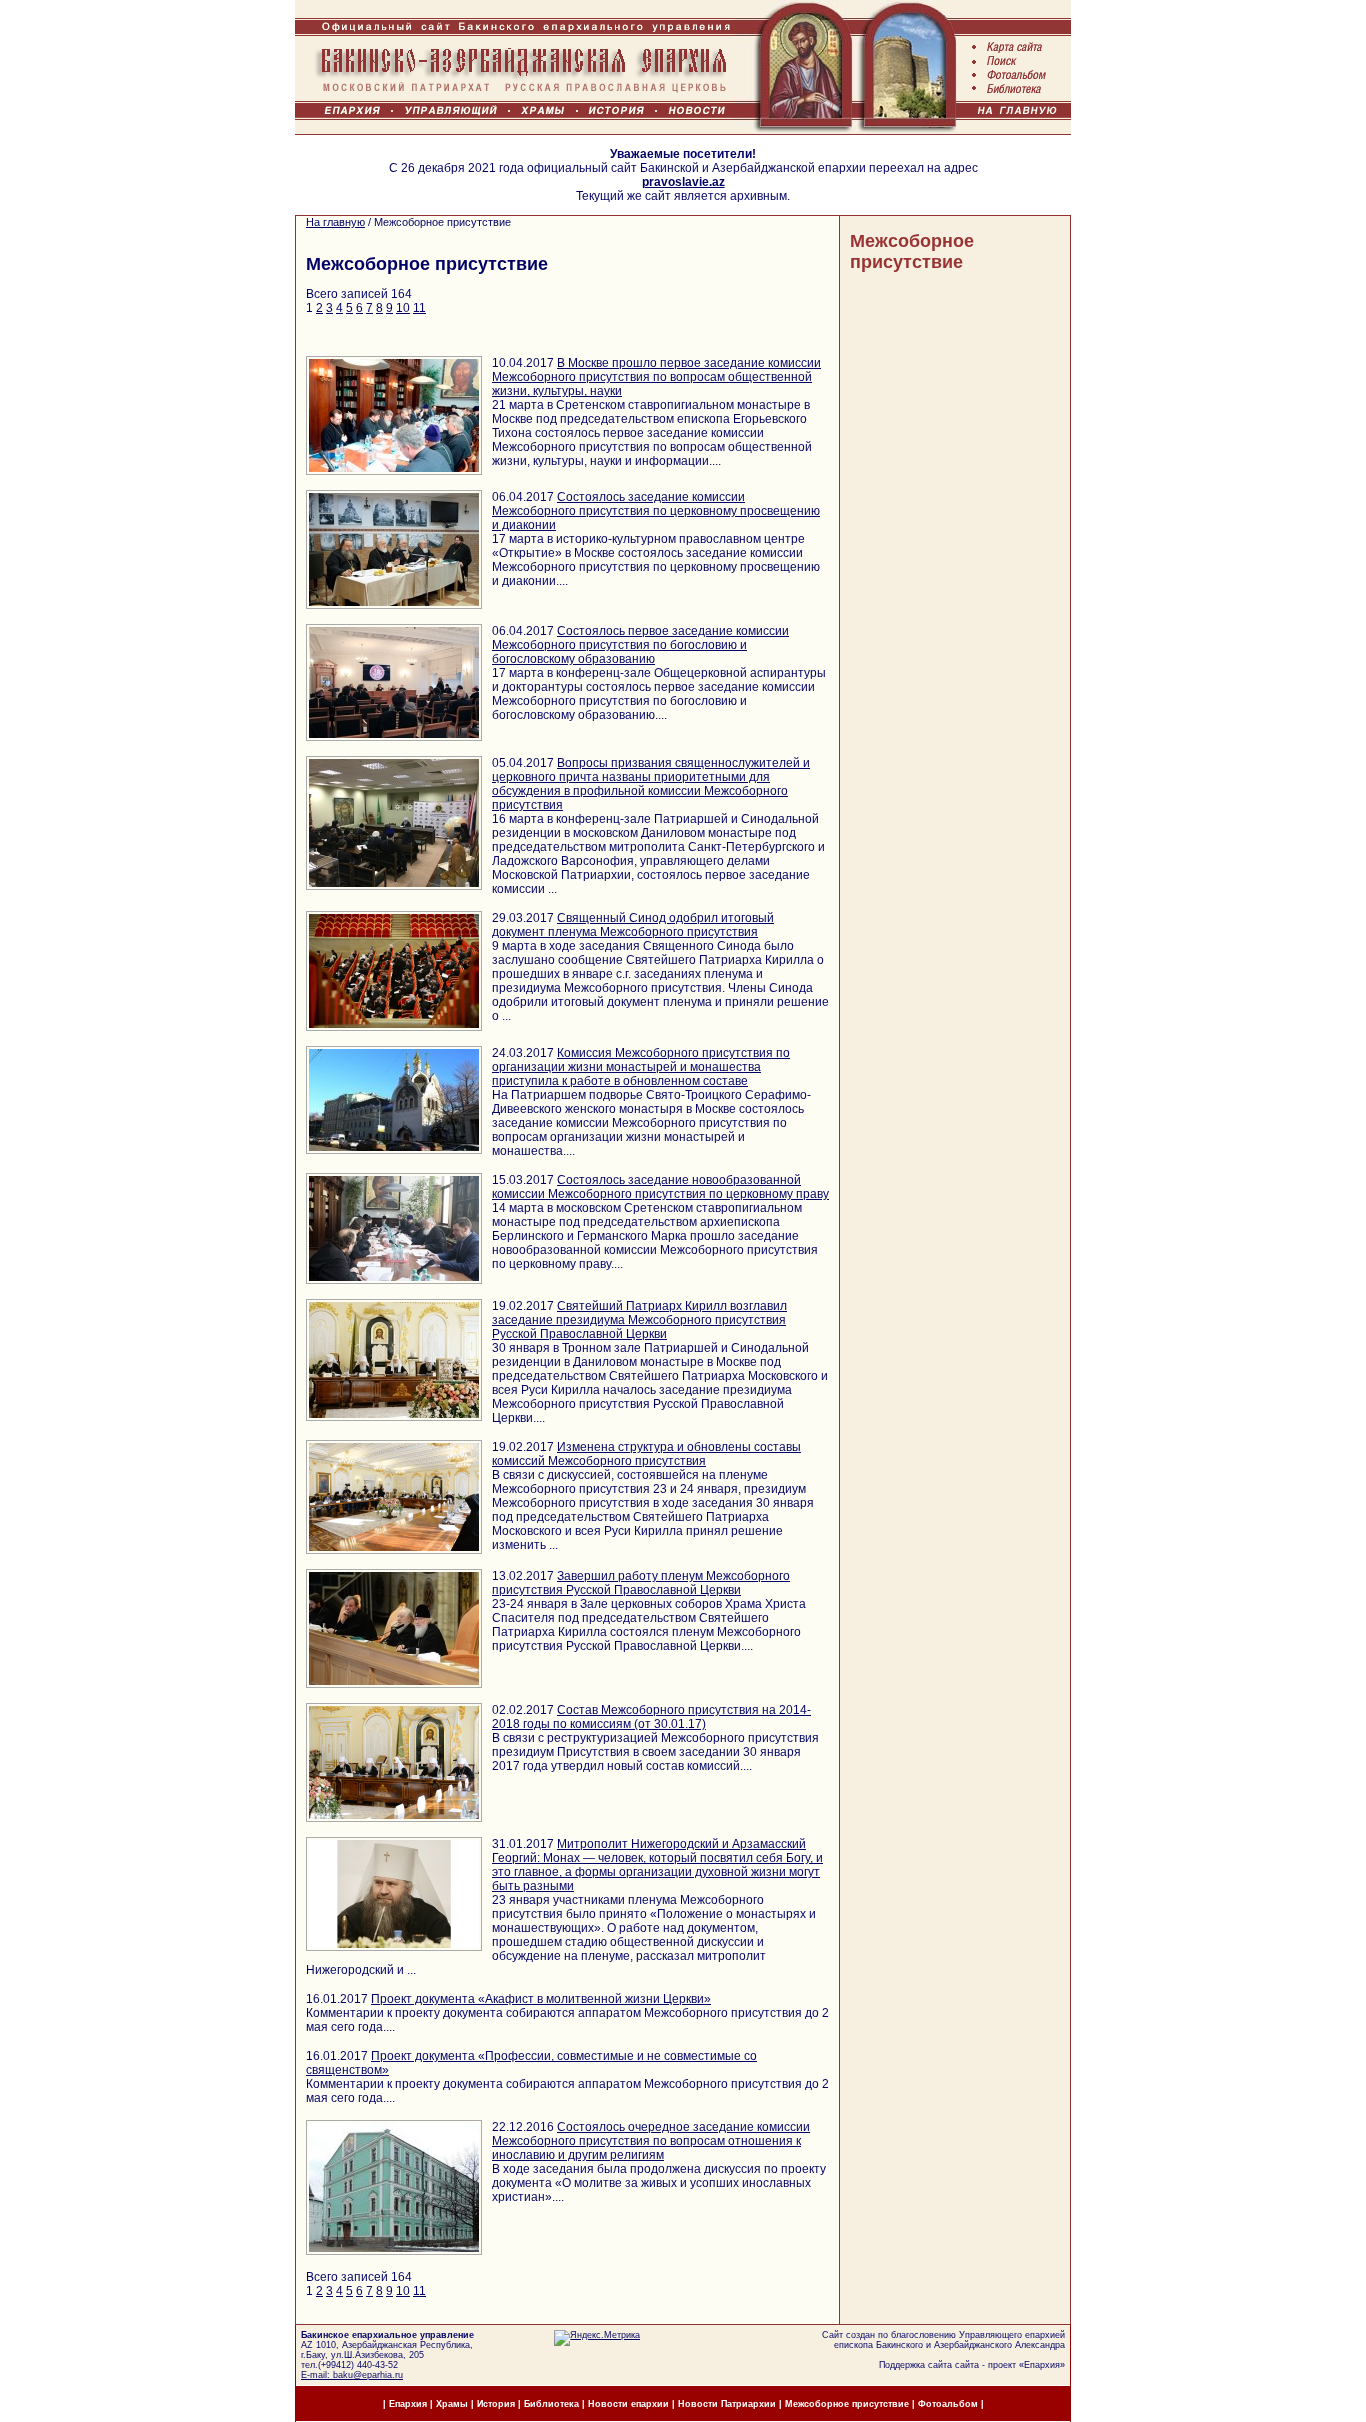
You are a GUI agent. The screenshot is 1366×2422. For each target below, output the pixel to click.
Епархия (1042, 2365)
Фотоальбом (948, 2404)
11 (419, 308)
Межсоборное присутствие (912, 251)
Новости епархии (628, 2404)
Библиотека (553, 2404)
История (496, 2404)
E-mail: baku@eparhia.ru (352, 2375)
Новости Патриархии (727, 2404)
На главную (335, 222)
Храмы (452, 2404)
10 (403, 308)
